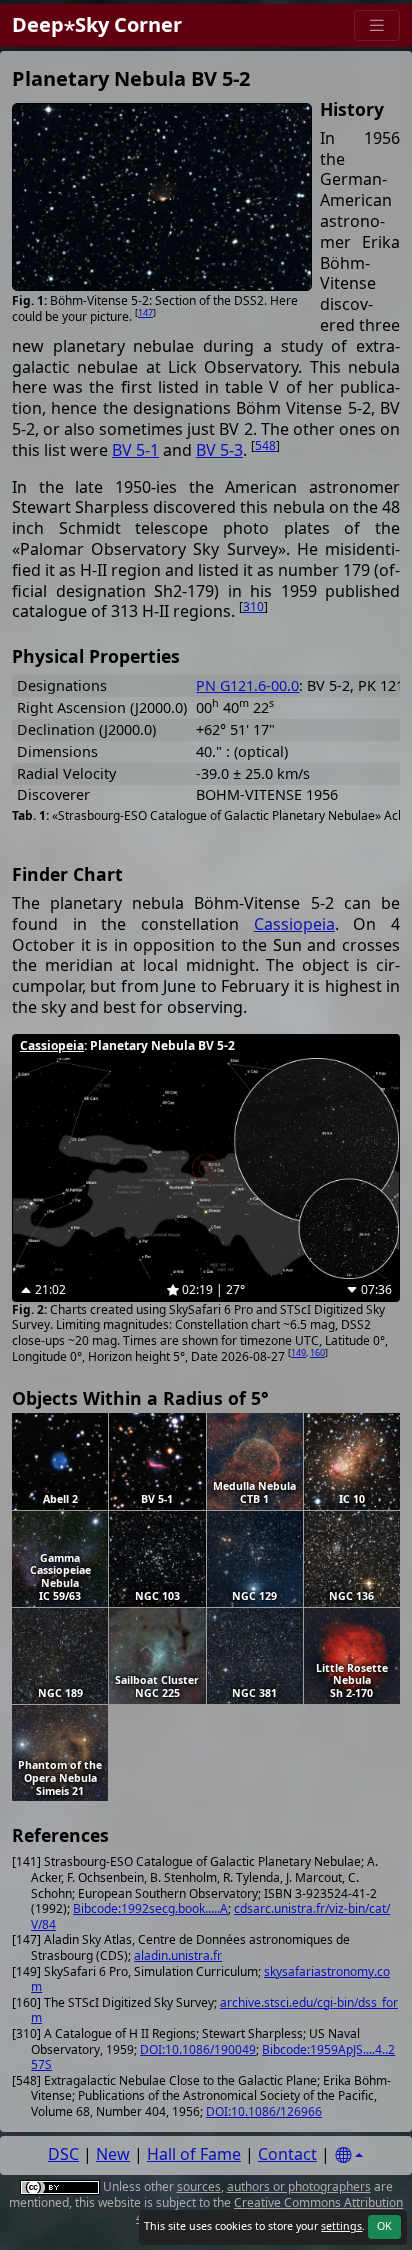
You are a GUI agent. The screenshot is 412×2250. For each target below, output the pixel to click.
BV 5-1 (135, 450)
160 (317, 1352)
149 (298, 1352)
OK (384, 2226)
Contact (287, 2154)
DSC (63, 2154)
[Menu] (377, 25)
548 (265, 445)
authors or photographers (299, 2186)
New (113, 2154)
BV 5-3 (219, 450)
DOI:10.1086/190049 (198, 2049)
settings (341, 2226)
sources (199, 2186)
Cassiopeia (294, 924)
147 (145, 312)
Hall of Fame (194, 2154)
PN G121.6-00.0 (247, 685)
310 (253, 606)
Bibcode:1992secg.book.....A (150, 1908)
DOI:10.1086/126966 (264, 2111)
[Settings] (349, 2155)
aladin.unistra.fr (178, 1955)
